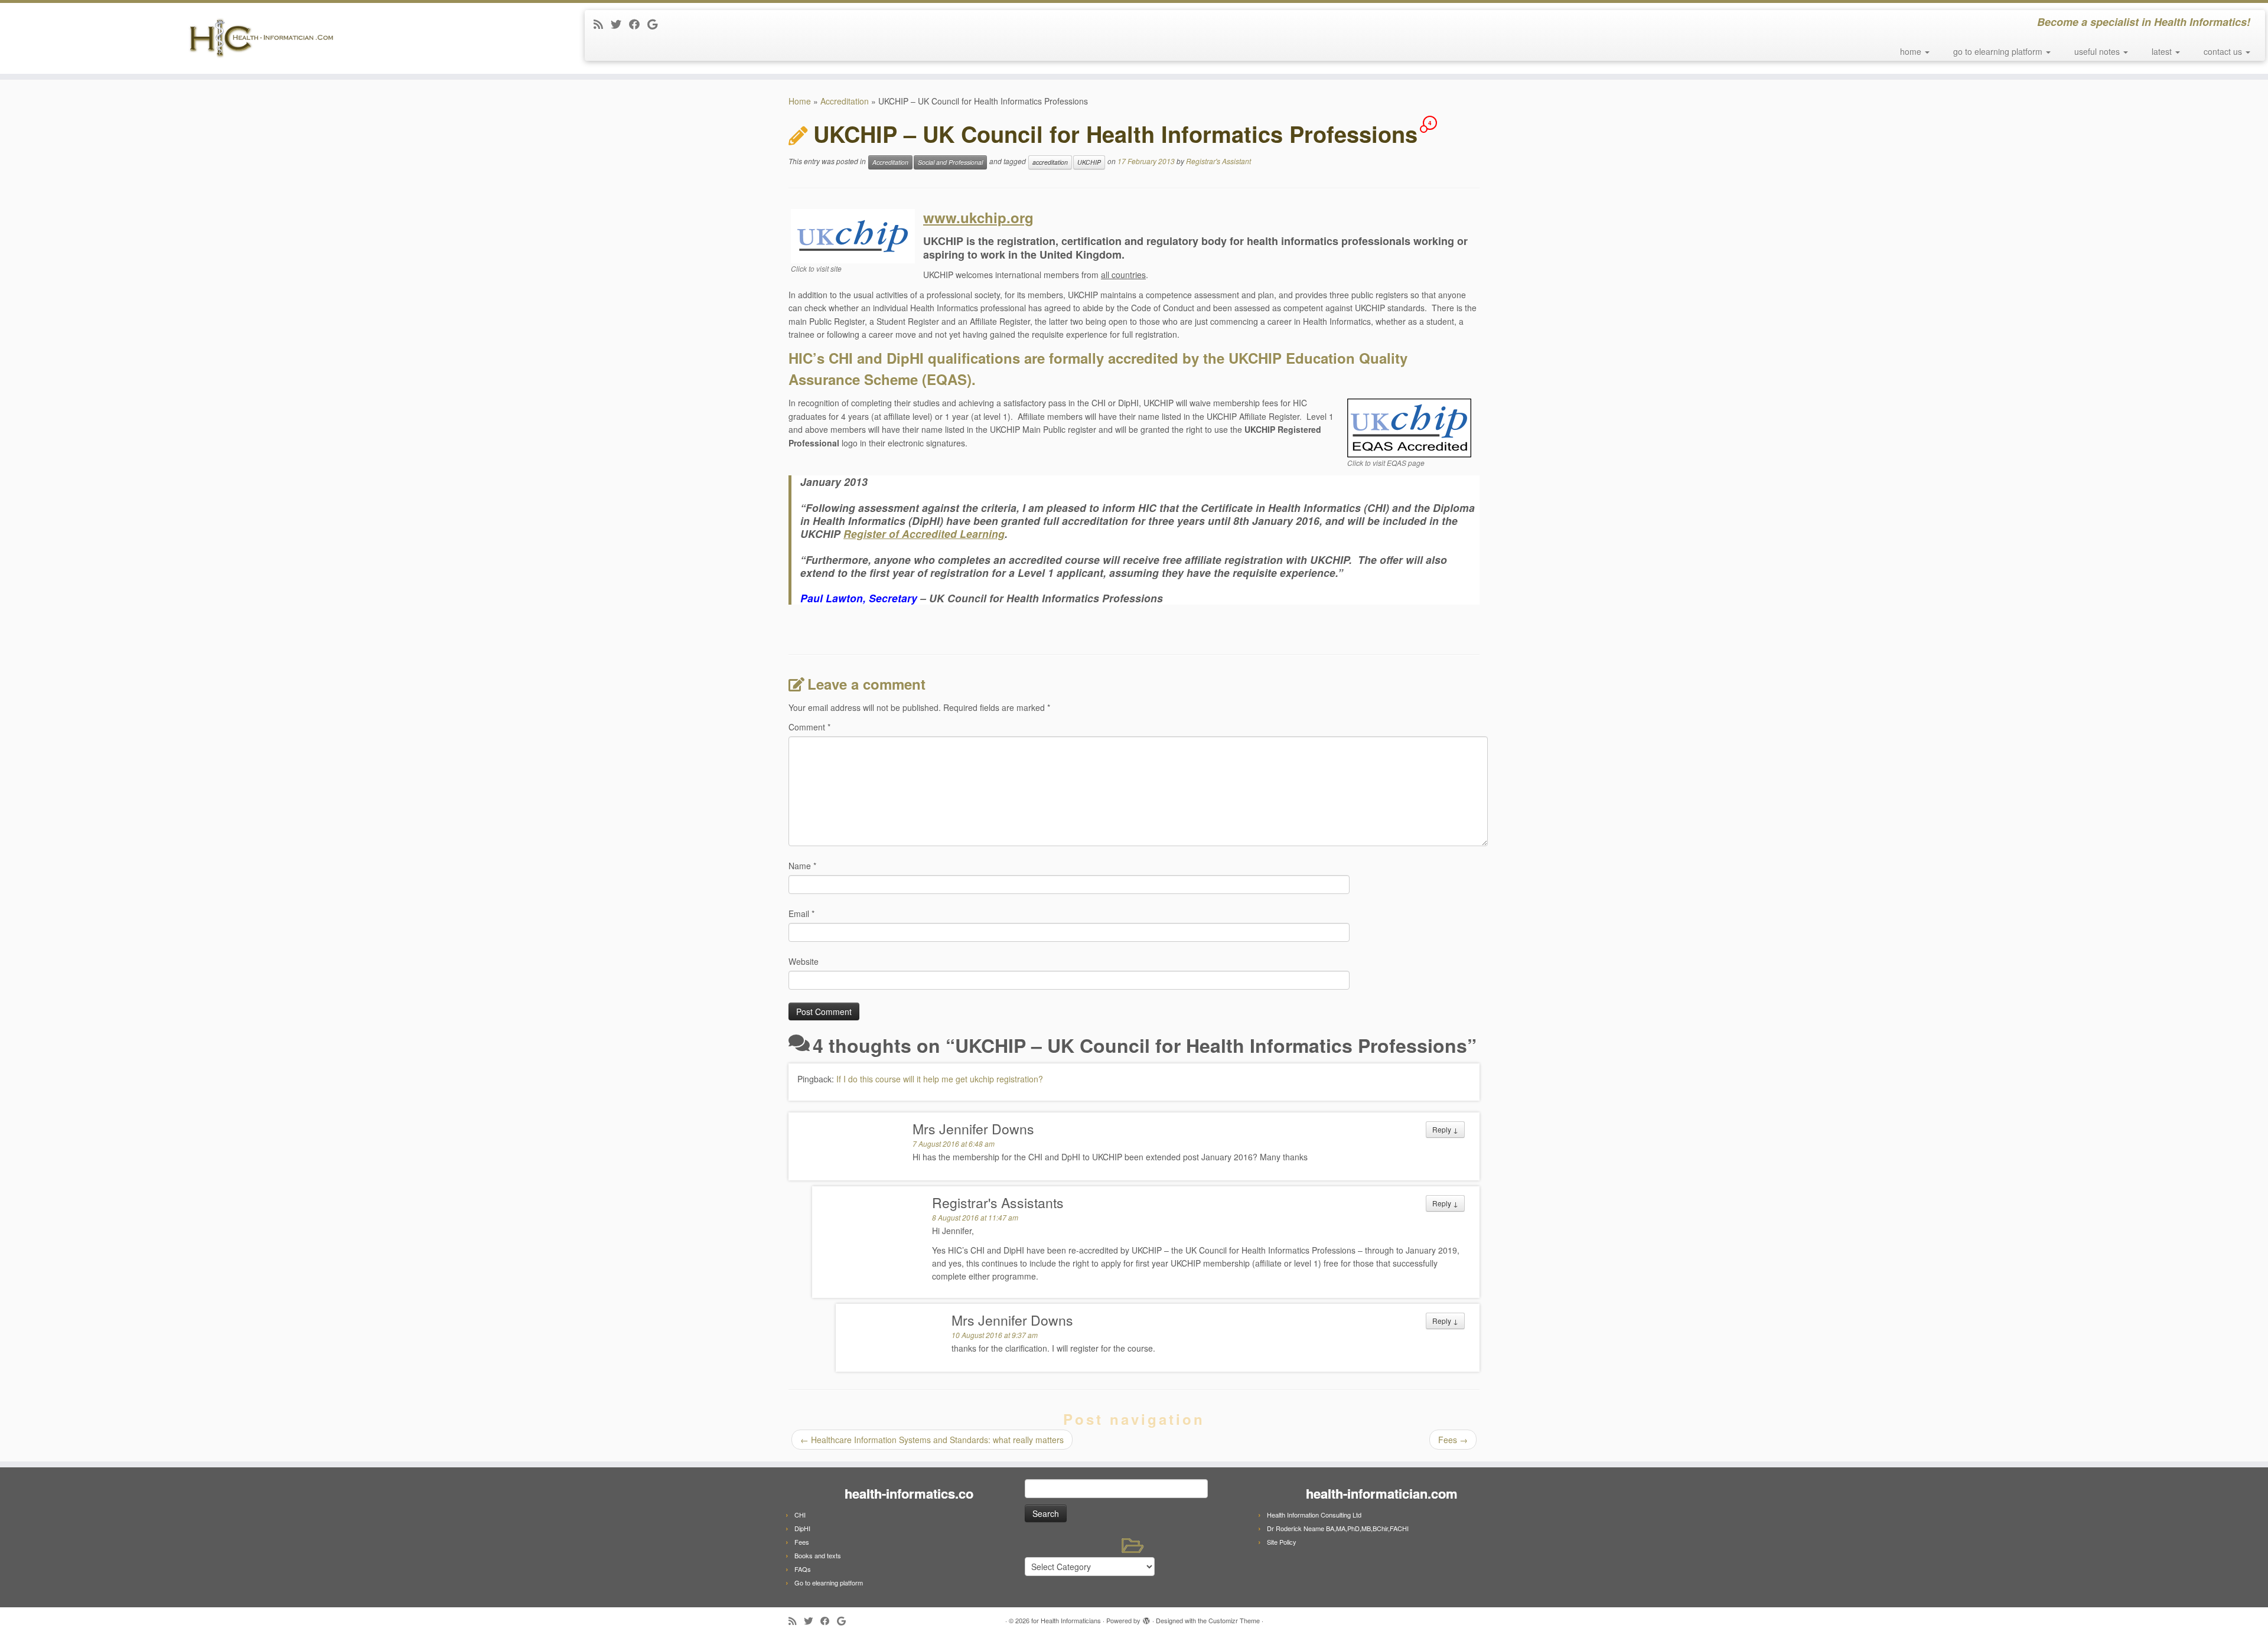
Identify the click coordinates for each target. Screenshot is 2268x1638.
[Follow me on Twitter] (620, 24)
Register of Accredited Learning (924, 534)
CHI (800, 1515)
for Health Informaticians (1066, 1620)
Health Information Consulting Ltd (1314, 1515)
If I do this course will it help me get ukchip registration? (940, 1079)
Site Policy (1282, 1542)
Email (801, 913)
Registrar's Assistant (1218, 161)
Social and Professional (950, 162)
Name (802, 866)
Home (800, 101)
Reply (1445, 1129)
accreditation (1050, 162)
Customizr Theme (1234, 1620)
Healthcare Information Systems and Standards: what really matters (932, 1440)
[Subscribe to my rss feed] (602, 24)
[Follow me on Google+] (656, 24)
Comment (809, 727)
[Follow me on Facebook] (638, 24)
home (1912, 51)
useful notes (2098, 51)
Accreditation (845, 101)
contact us (2224, 51)
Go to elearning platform (829, 1582)
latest (2163, 51)
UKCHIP (1089, 162)
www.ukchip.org (978, 217)
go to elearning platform (1999, 51)
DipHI (802, 1528)
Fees (1453, 1440)
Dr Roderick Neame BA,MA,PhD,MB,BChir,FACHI (1338, 1528)
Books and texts (818, 1555)
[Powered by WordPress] (1146, 1618)
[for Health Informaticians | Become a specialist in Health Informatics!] (262, 38)
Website (804, 961)
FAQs (803, 1569)
